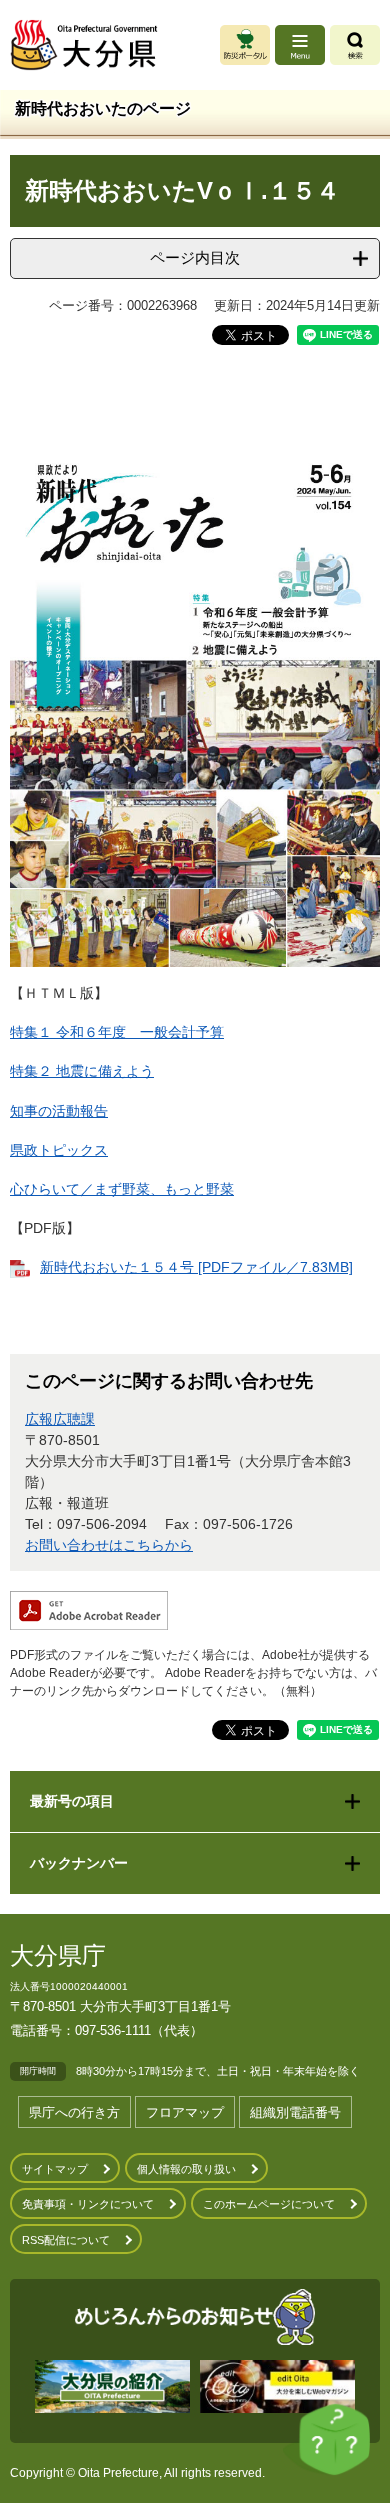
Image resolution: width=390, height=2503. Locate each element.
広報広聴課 (60, 1419)
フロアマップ (185, 2112)
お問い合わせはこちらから (109, 1545)
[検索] (355, 45)
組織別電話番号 (295, 2112)
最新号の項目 (72, 1801)
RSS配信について (66, 2240)
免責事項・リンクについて (88, 2204)
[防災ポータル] (245, 45)
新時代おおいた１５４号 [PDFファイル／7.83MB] (196, 1267)
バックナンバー (79, 1863)
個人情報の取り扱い (186, 2169)
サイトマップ (55, 2169)
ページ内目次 (195, 257)
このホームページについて (269, 2204)
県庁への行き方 (74, 2112)
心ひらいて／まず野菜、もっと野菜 (122, 1189)
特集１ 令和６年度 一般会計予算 (117, 1032)
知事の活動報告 (59, 1111)
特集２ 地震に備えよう (82, 1071)
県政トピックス (59, 1150)
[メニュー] (300, 45)
